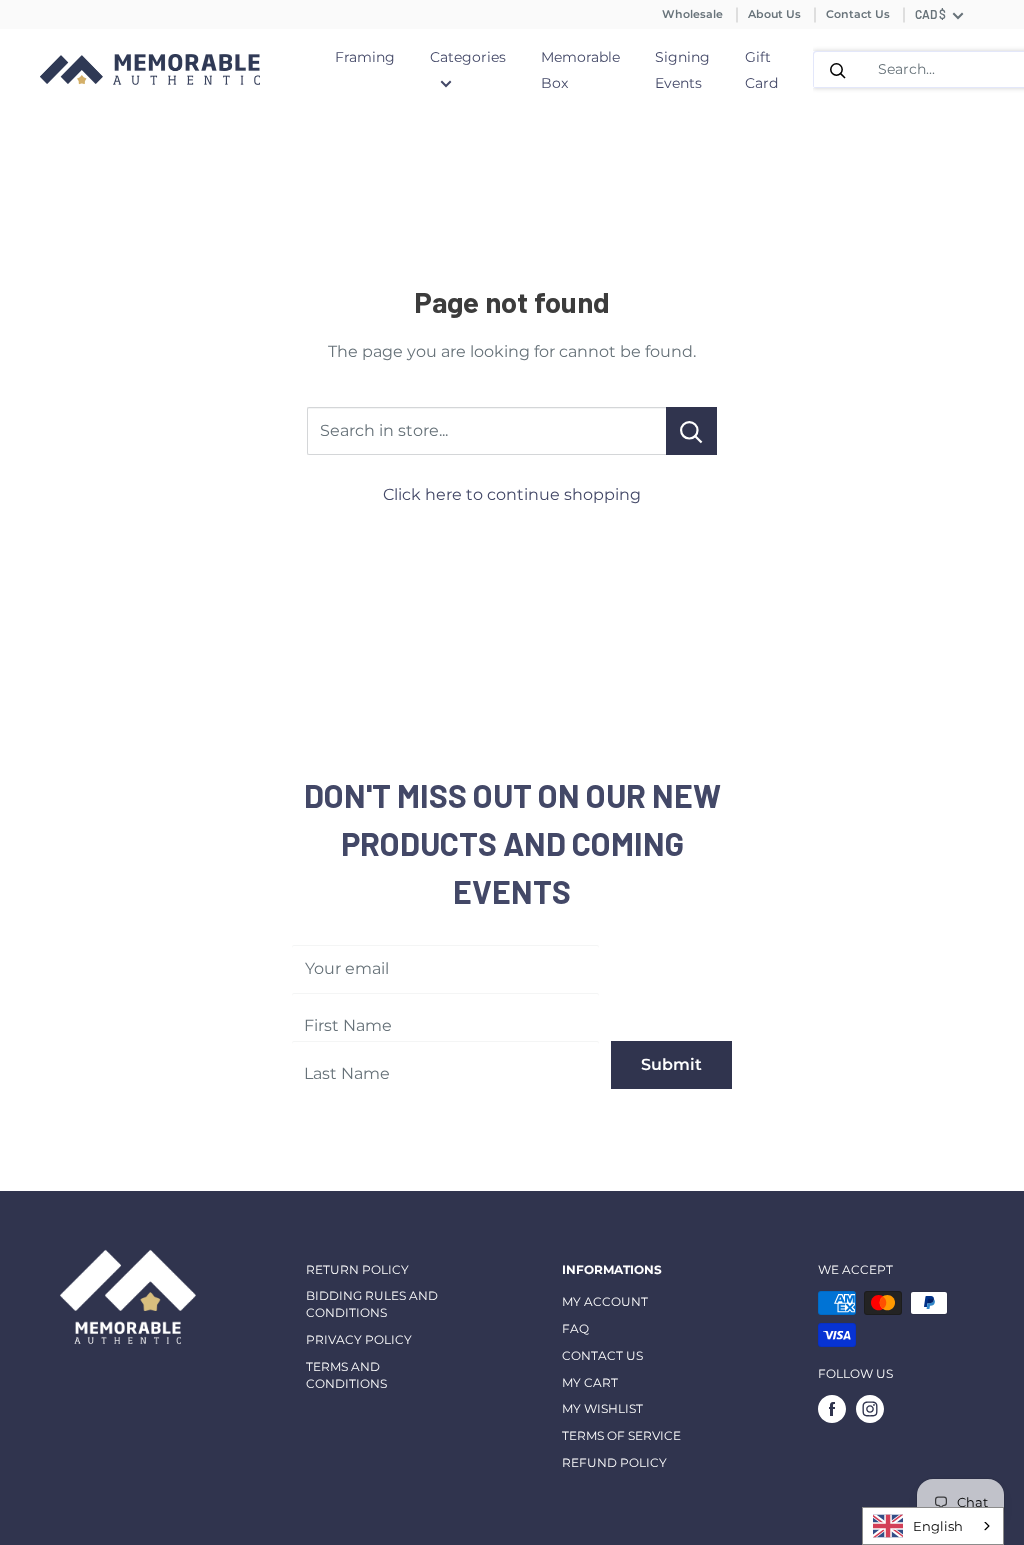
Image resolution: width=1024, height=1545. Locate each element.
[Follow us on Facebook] (832, 1409)
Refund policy (614, 1462)
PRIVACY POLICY (359, 1339)
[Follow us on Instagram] (870, 1409)
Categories (468, 57)
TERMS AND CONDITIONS (346, 1375)
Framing (365, 57)
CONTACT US (602, 1355)
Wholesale (692, 14)
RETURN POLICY (357, 1269)
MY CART (590, 1382)
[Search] (838, 69)
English (938, 1526)
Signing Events (682, 70)
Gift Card (761, 70)
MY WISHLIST (602, 1408)
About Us (774, 14)
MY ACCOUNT (605, 1301)
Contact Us (858, 14)
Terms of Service (621, 1435)
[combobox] (933, 1526)
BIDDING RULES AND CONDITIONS (372, 1304)
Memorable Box (580, 70)
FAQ (575, 1328)
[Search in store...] (691, 431)
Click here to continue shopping (512, 494)
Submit (671, 1064)
